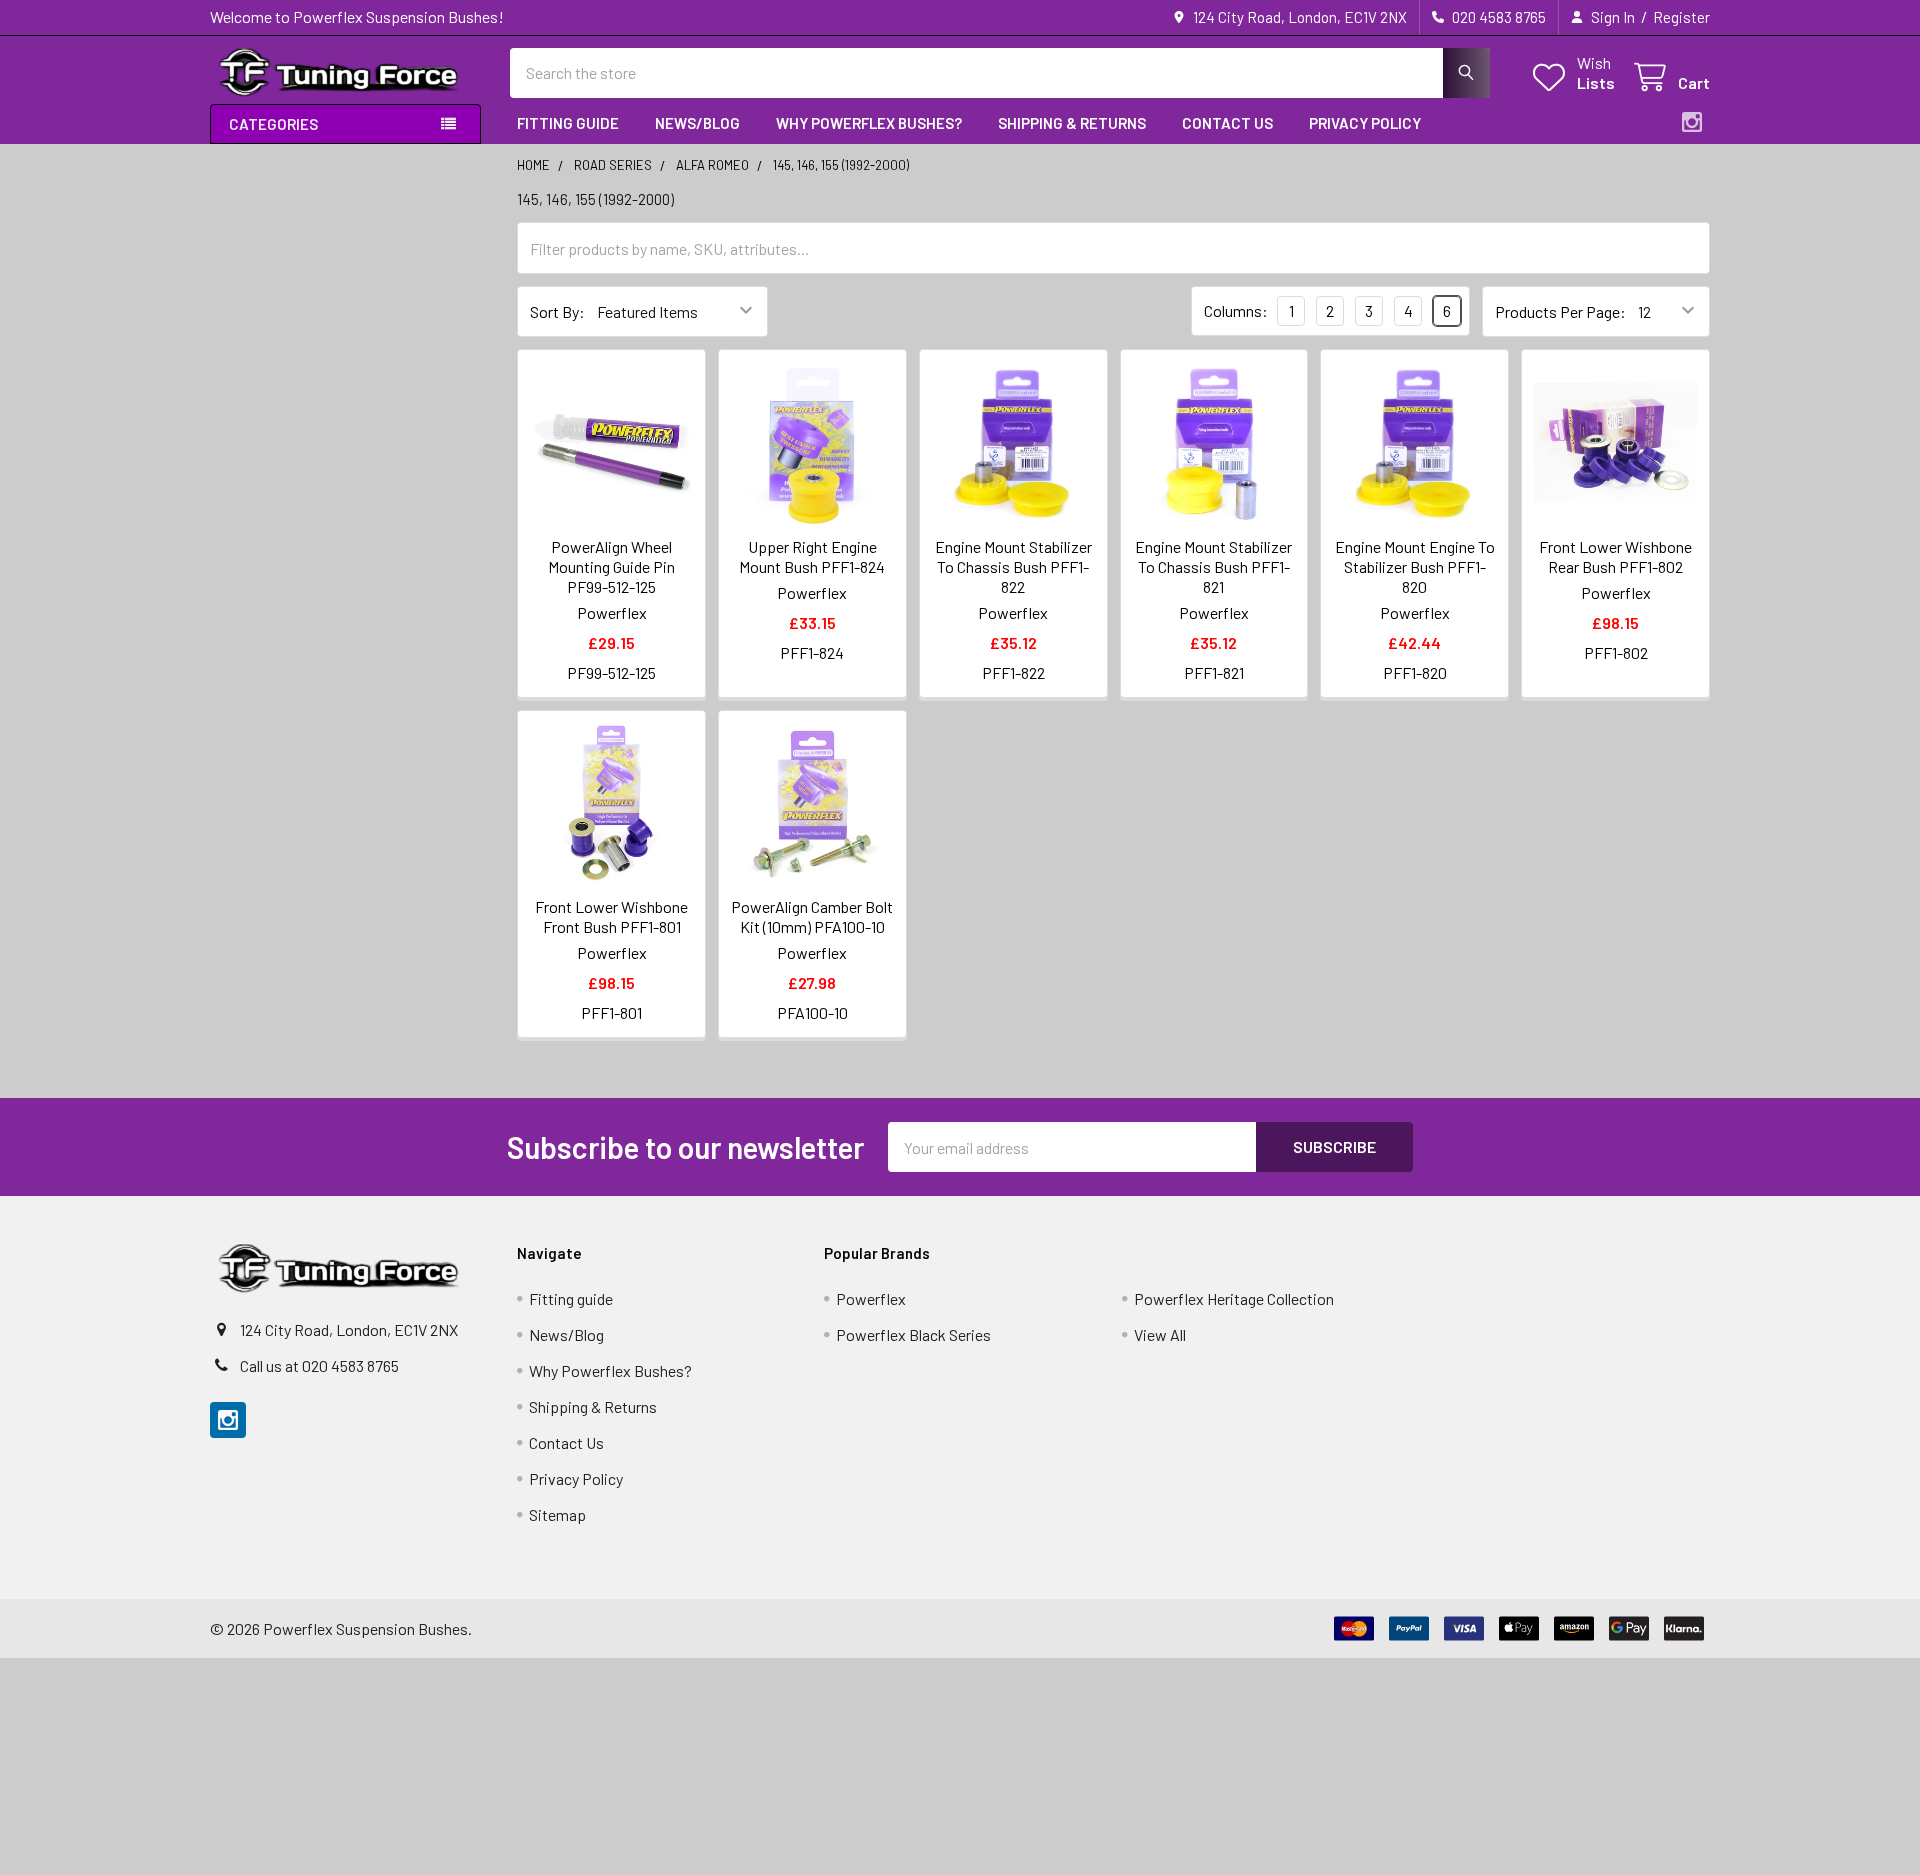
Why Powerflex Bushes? (869, 123)
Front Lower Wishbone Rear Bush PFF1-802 (1615, 556)
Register (1681, 17)
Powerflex (871, 1298)
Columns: (1236, 310)
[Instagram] (1692, 122)
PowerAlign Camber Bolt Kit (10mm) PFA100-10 (812, 916)
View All (1160, 1334)
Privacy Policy (1365, 123)
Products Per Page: (1560, 311)
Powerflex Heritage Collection (1234, 1298)
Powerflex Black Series (913, 1334)
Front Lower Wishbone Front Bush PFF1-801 (611, 916)
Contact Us (1227, 123)
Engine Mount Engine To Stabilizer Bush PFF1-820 (1415, 566)
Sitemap (557, 1514)
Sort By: (557, 311)
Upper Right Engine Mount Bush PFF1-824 (812, 556)
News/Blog (697, 123)
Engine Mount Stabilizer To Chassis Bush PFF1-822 (1013, 566)
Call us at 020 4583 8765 (319, 1365)
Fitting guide (568, 123)
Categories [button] (273, 124)
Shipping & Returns (1072, 123)
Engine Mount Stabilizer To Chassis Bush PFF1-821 (1213, 566)
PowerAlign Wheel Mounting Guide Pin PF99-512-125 (611, 566)
